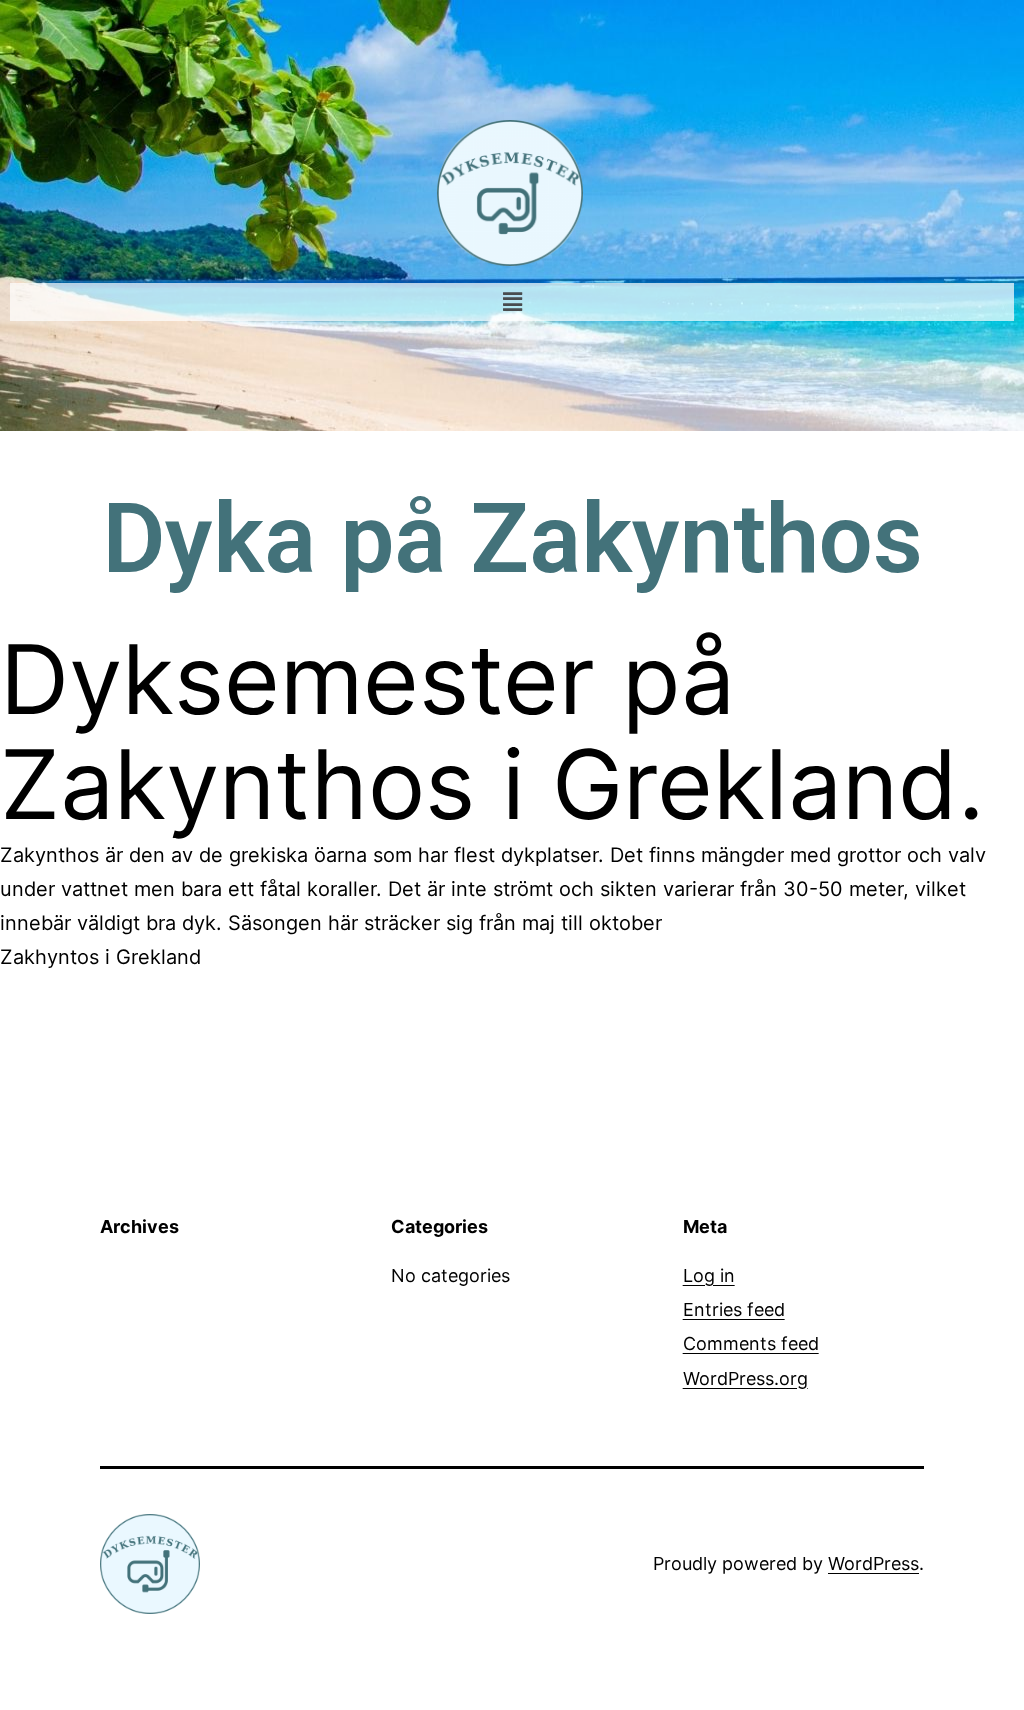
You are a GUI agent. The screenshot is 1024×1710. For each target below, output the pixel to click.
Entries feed (734, 1309)
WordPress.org (745, 1378)
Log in (709, 1275)
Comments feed (751, 1343)
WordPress (873, 1563)
